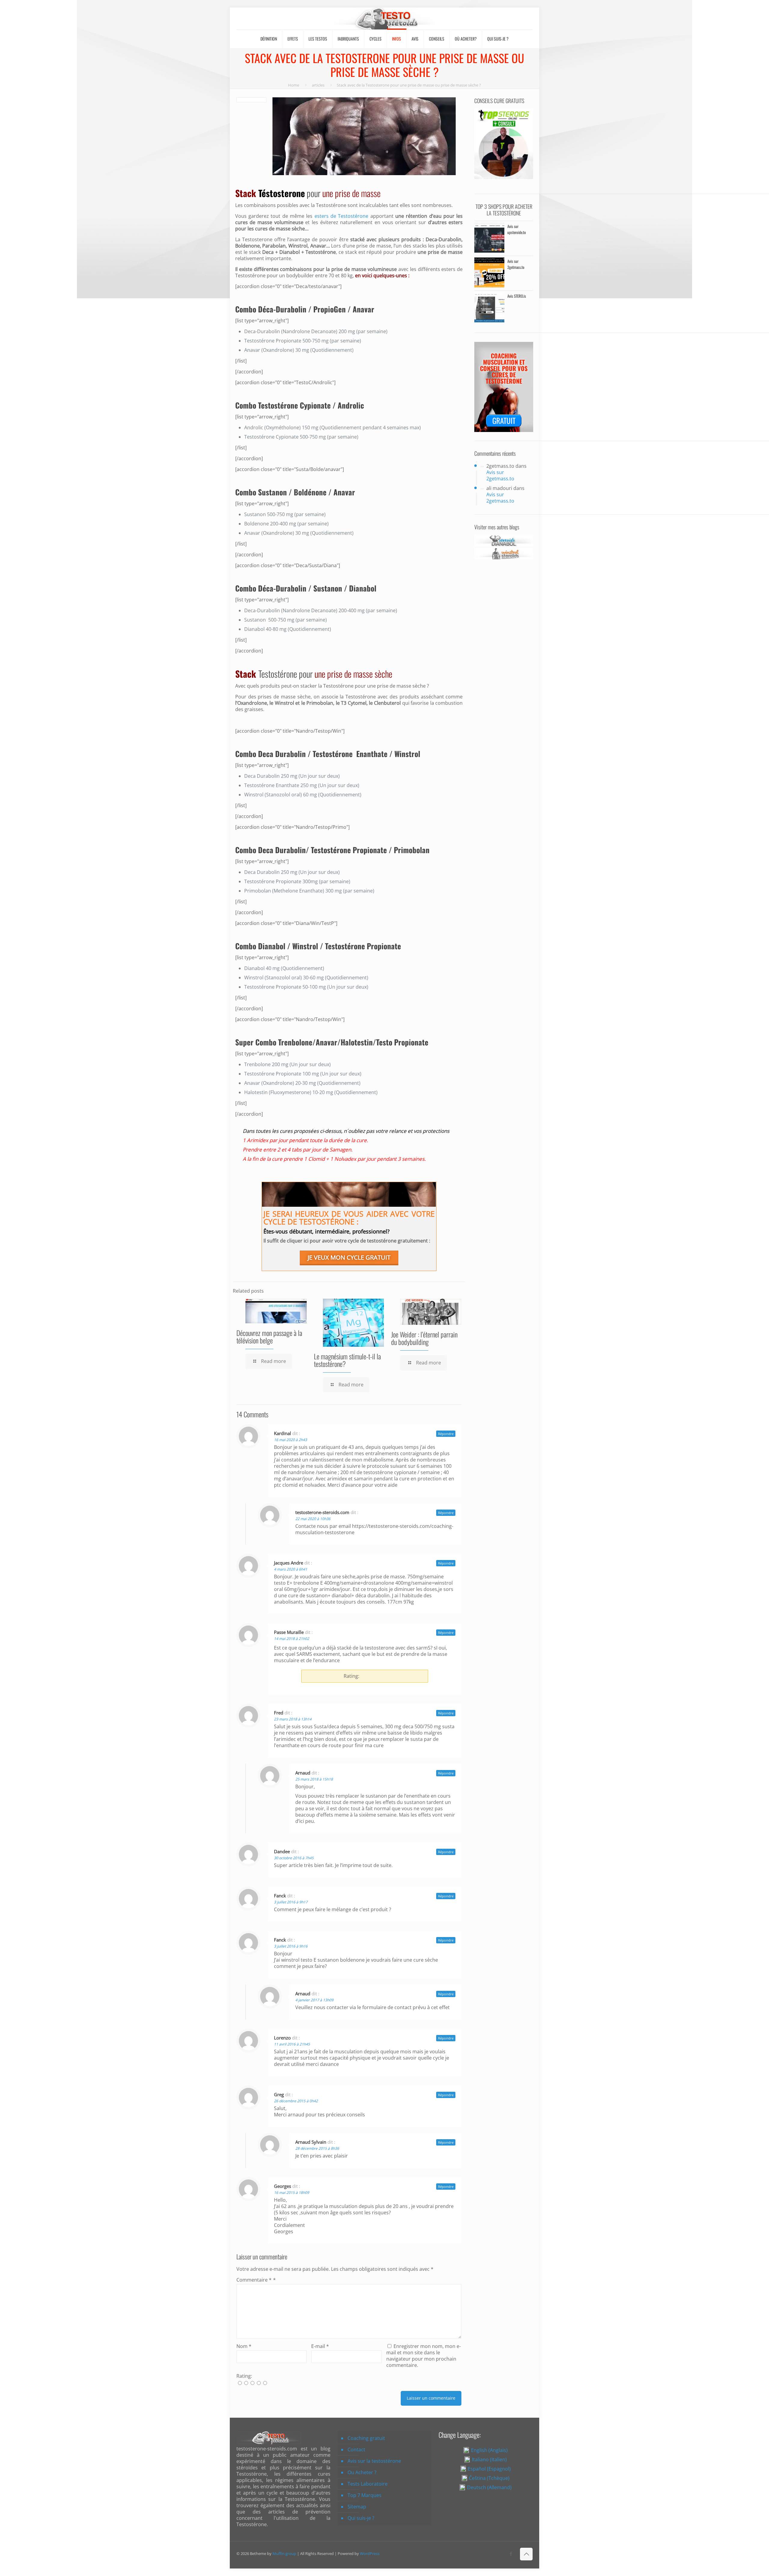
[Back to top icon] (526, 2554)
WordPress (370, 2553)
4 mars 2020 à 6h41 (291, 1569)
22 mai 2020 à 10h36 (313, 1519)
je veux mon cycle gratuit (349, 1257)
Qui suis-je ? (361, 2518)
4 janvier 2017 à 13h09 (314, 2000)
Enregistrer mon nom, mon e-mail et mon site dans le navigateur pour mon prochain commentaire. (424, 2356)
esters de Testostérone (342, 216)
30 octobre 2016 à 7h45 (294, 1858)
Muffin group (284, 2553)
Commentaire (254, 2280)
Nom (244, 2346)
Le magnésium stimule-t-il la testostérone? (347, 1360)
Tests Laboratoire (368, 2484)
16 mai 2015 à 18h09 (292, 2193)
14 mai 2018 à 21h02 (292, 1639)
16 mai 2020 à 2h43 (290, 1440)
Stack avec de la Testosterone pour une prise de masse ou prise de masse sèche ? (409, 85)
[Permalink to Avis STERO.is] (489, 321)
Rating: (244, 2376)
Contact (356, 2450)
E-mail (320, 2346)
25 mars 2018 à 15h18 (314, 1779)
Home (294, 85)
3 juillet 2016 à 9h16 (291, 1946)
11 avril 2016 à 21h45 (292, 2044)
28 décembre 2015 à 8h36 (317, 2148)
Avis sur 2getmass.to (500, 475)
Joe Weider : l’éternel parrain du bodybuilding (424, 1338)
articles (318, 85)
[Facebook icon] (511, 2553)
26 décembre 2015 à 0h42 (296, 2101)
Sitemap (357, 2507)
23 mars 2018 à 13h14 (293, 1719)
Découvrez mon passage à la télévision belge (269, 1337)
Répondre (446, 1434)
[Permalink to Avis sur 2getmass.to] (489, 286)
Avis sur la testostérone (374, 2461)
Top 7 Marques (365, 2495)
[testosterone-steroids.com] (385, 18)
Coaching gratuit (366, 2438)
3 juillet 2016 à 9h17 (291, 1902)
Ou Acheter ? (362, 2472)
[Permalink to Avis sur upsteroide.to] (489, 251)
